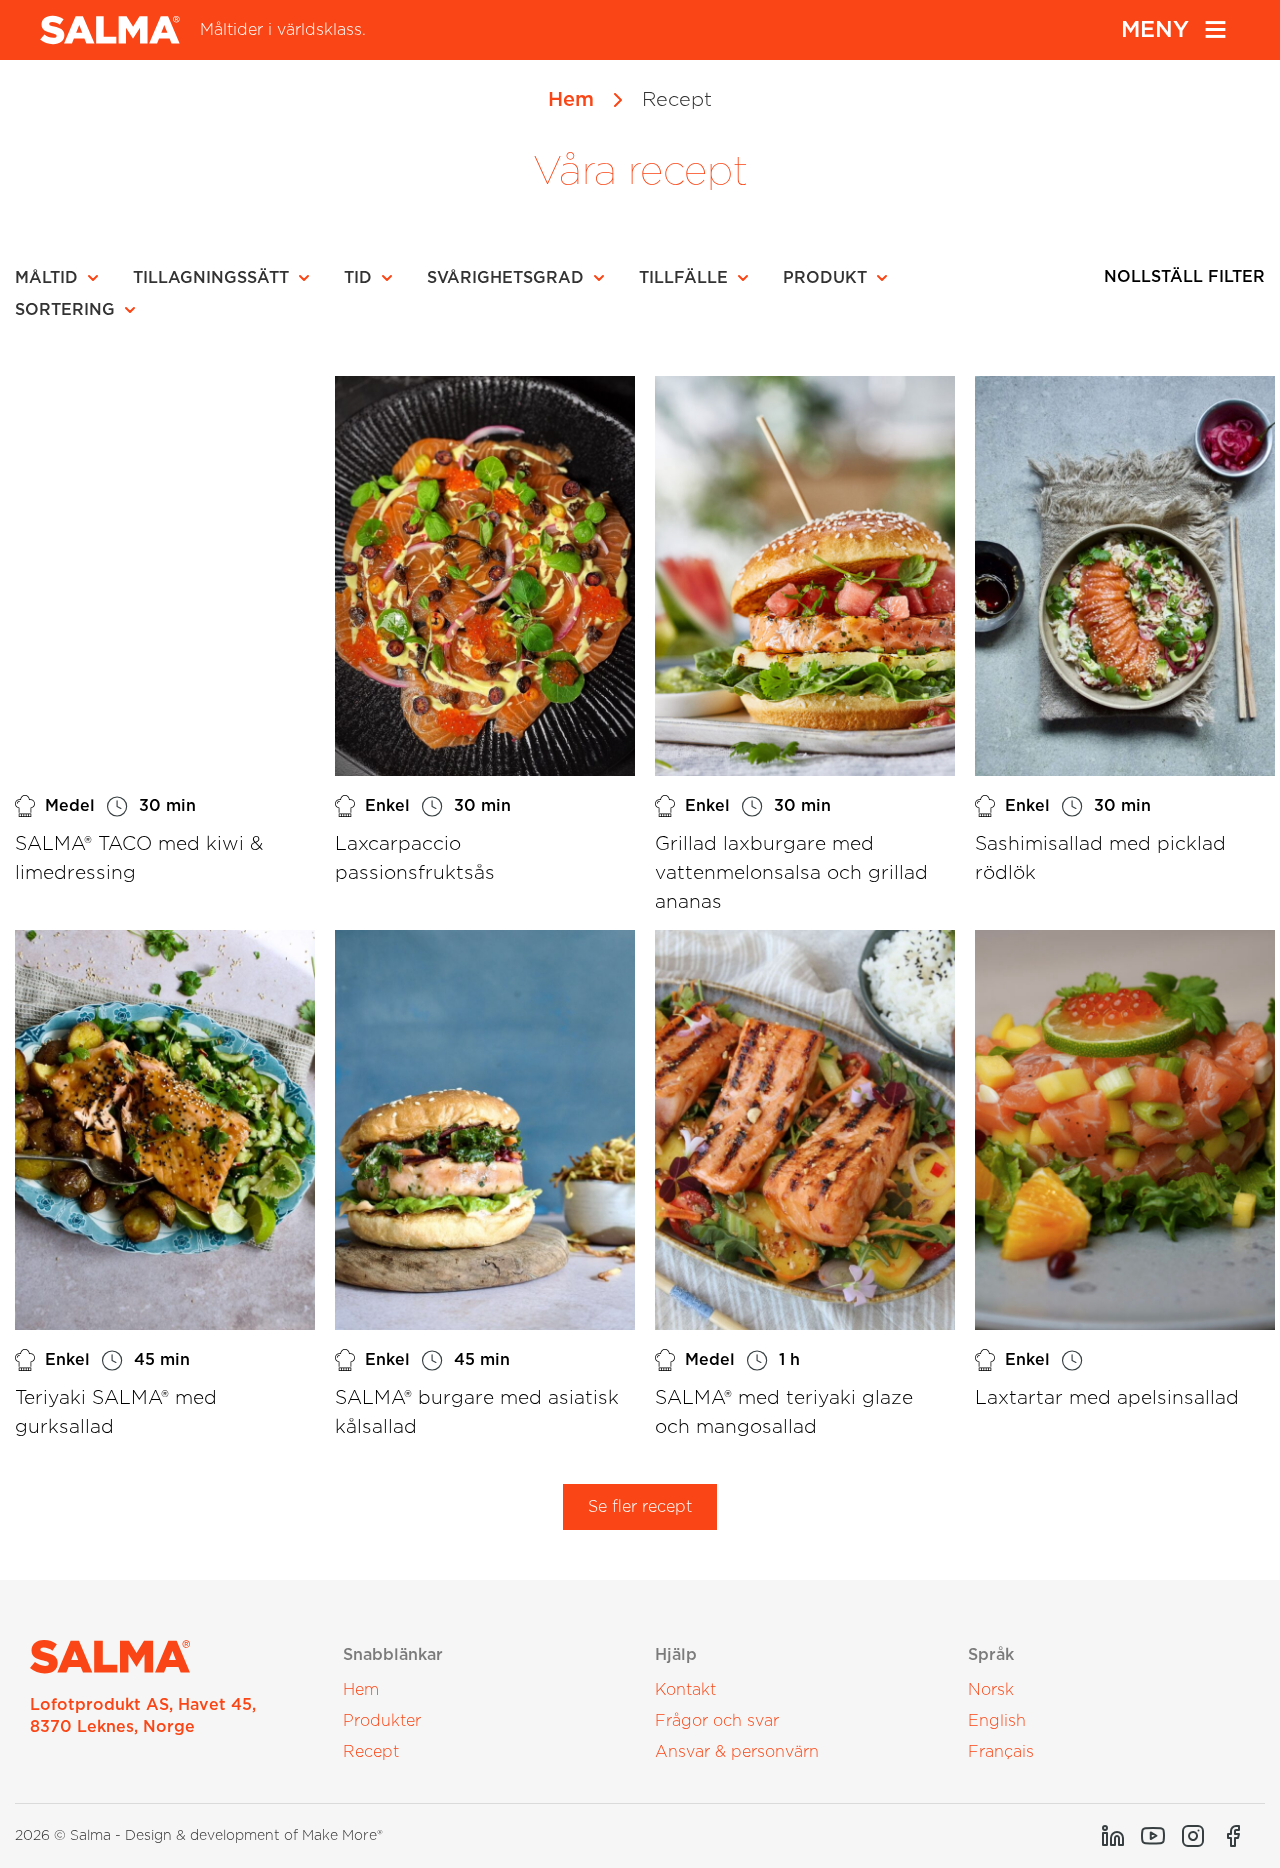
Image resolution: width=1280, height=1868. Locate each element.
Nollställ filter (1184, 277)
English (997, 1721)
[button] (63, 278)
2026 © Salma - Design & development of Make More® (199, 1836)
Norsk (991, 1690)
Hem (571, 100)
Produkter (382, 1721)
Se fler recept (640, 1507)
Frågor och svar (717, 1721)
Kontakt (685, 1690)
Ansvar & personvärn (737, 1752)
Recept (371, 1752)
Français (1001, 1752)
